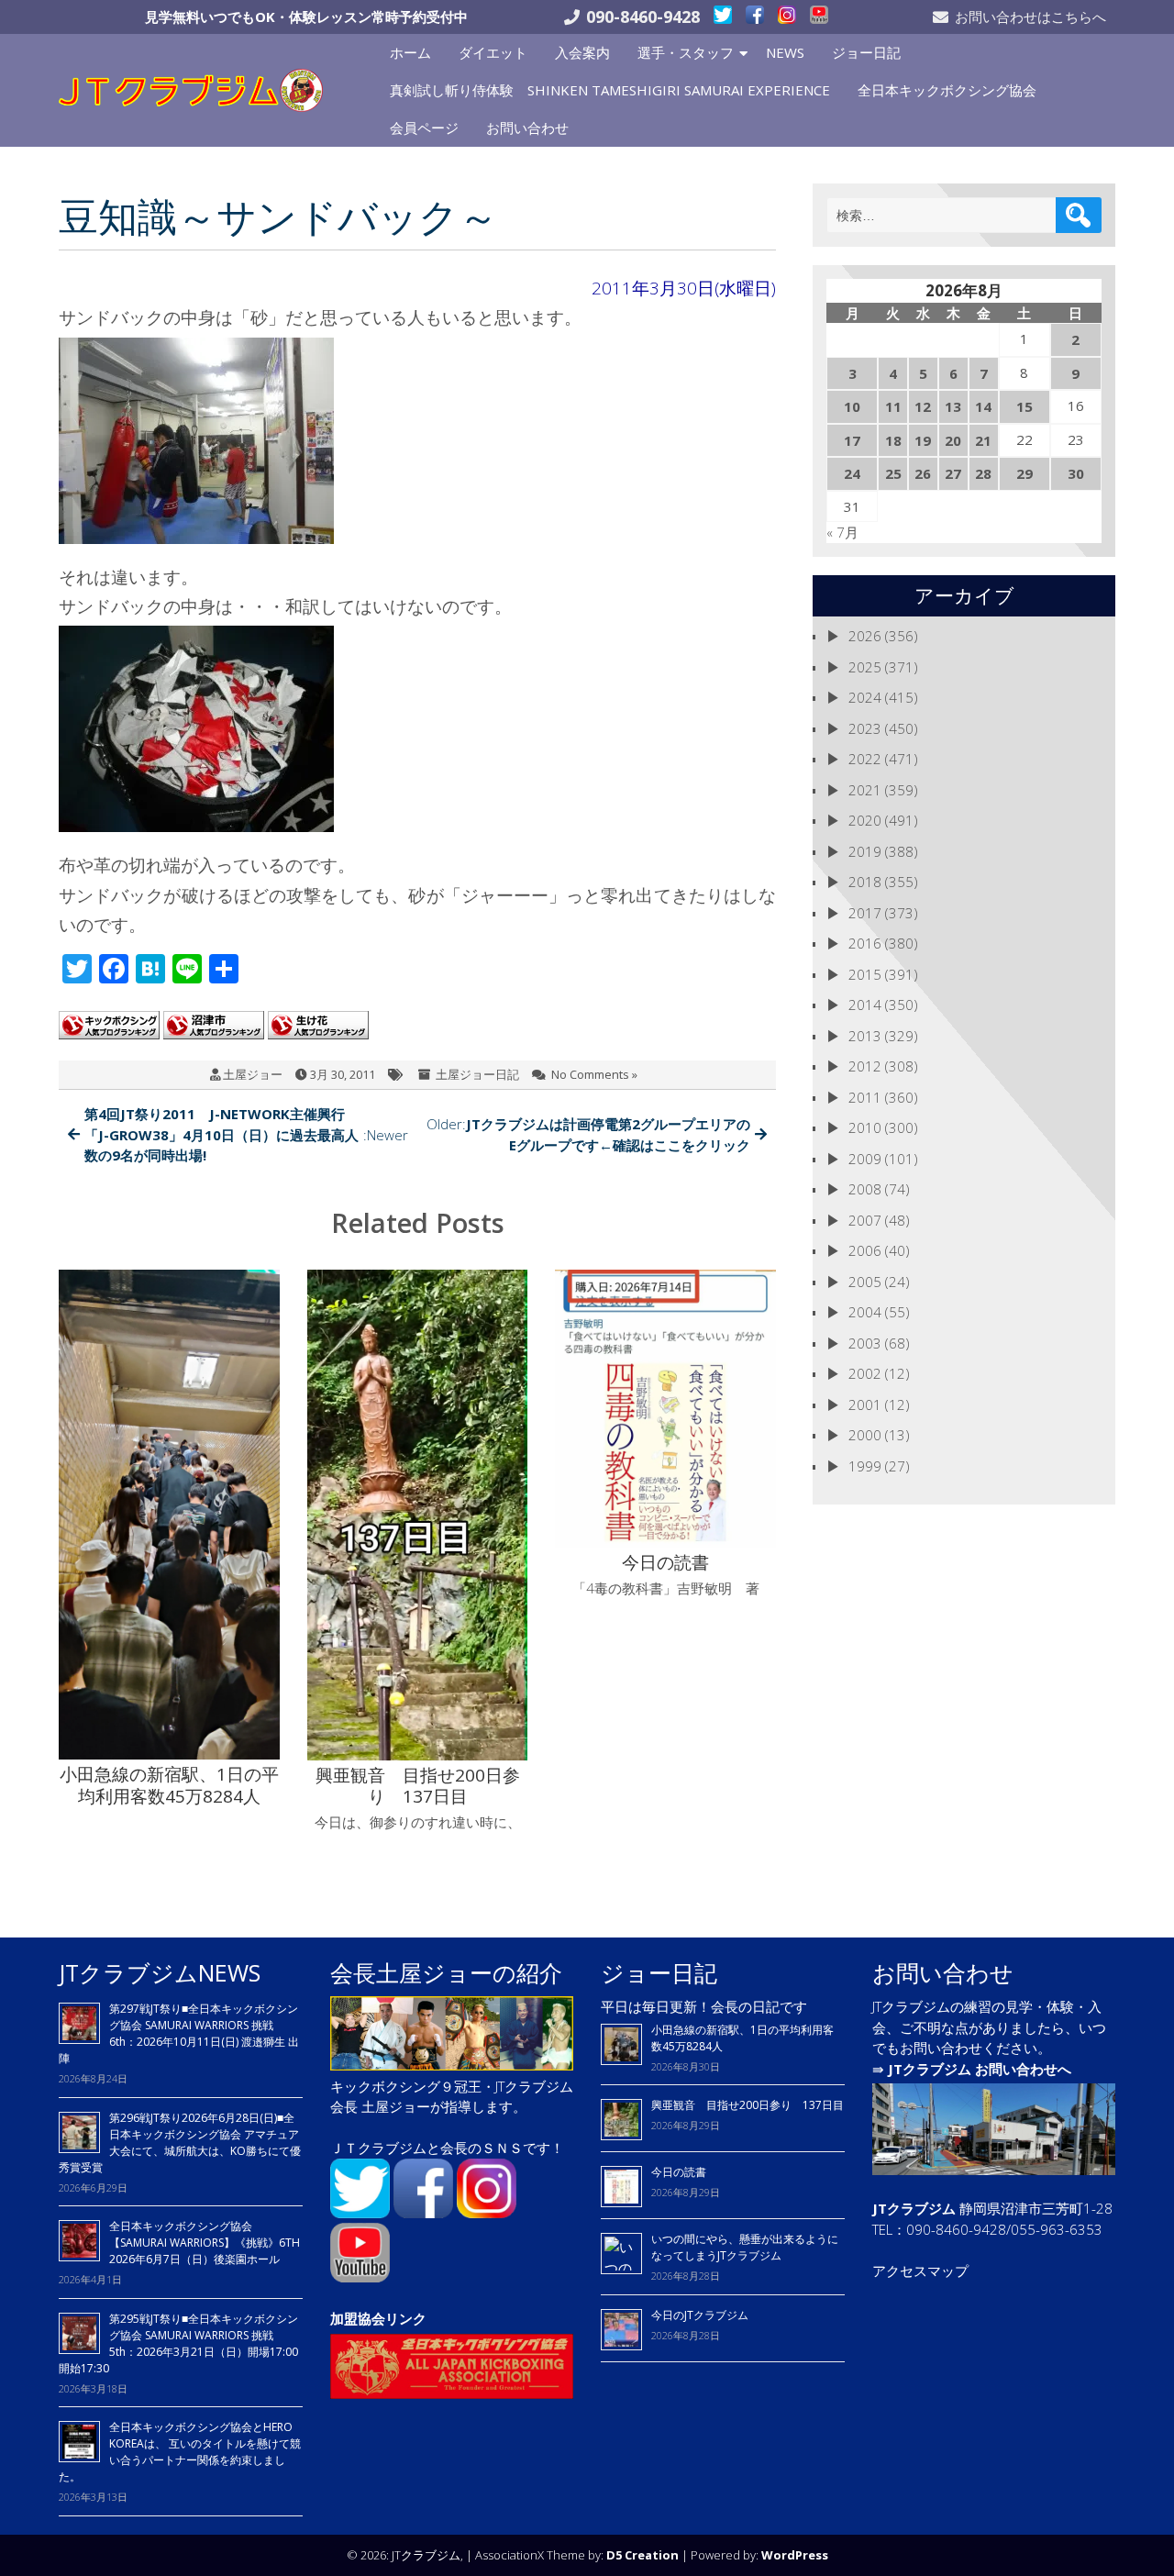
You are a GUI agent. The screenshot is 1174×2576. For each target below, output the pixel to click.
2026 (865, 636)
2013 (865, 1036)
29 (1024, 473)
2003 (865, 1343)
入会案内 (582, 52)
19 (923, 440)
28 (983, 473)
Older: (588, 1134)
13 (953, 406)
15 (1024, 406)
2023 (865, 728)
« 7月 (842, 532)
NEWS (785, 52)
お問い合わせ (527, 128)
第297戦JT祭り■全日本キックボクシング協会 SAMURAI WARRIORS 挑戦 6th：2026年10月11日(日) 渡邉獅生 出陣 (179, 2033)
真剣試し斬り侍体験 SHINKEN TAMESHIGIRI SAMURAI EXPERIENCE (610, 90)
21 (983, 440)
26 (923, 473)
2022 (865, 759)
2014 (865, 1005)
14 (983, 406)
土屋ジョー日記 (477, 1074)
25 (893, 473)
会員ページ (424, 128)
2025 (865, 667)
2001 (865, 1405)
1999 (865, 1466)
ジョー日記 (866, 52)
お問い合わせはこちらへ (1030, 17)
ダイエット (493, 52)
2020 (865, 820)
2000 (865, 1435)
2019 (865, 851)
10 (852, 406)
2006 (865, 1250)
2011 (865, 1097)
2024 (865, 697)
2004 (865, 1312)
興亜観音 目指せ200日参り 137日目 (753, 2105)
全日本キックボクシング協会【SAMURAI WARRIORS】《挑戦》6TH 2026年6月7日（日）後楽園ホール (205, 2243)
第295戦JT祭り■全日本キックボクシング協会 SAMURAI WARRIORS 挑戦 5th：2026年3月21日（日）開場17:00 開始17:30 (178, 2343)
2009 (865, 1159)
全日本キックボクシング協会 (947, 90)
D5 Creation (642, 2555)
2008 (865, 1189)
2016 (865, 943)
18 (893, 440)
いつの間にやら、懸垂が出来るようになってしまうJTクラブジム (745, 2247)
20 (953, 440)
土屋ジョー (253, 1074)
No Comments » (594, 1074)
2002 (865, 1373)
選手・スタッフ (686, 52)
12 (923, 406)
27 (953, 473)
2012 (865, 1066)
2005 (865, 1282)
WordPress (795, 2555)
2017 (865, 913)
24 (852, 473)
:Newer (246, 1134)
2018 (865, 882)
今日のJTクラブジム (700, 2315)
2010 (865, 1127)
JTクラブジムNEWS (160, 1972)
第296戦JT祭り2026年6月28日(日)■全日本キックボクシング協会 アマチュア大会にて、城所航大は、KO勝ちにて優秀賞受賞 (180, 2143)
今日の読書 (679, 2172)
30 (1076, 473)
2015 (865, 974)
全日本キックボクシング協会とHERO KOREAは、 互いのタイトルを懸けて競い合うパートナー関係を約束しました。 (180, 2452)
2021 (865, 790)
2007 (865, 1220)
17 (852, 440)
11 (893, 406)
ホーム (410, 52)
